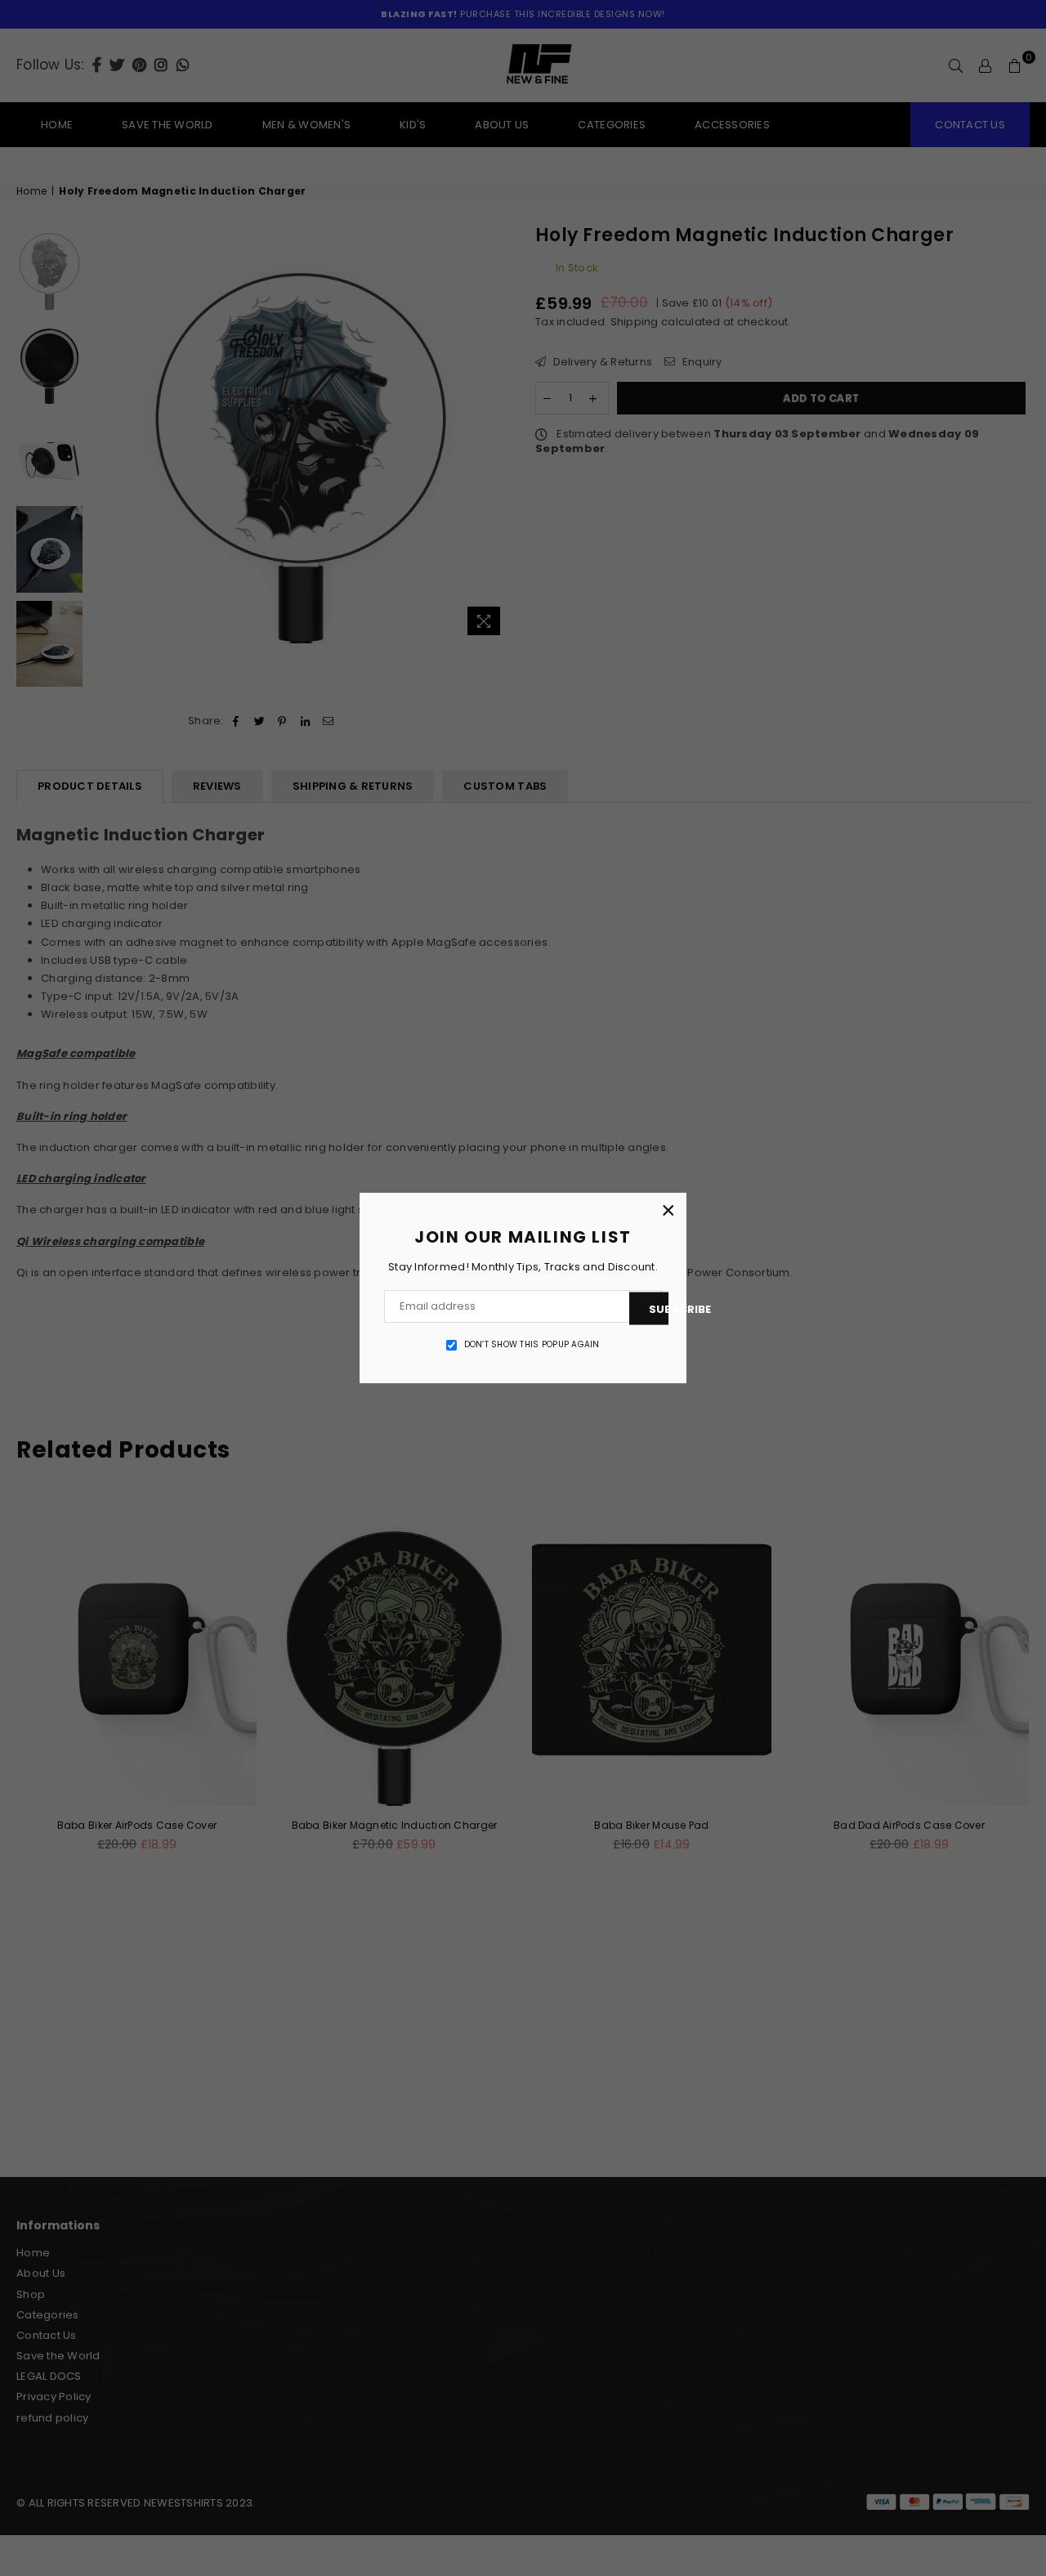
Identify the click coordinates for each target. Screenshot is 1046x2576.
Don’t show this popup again (532, 1345)
